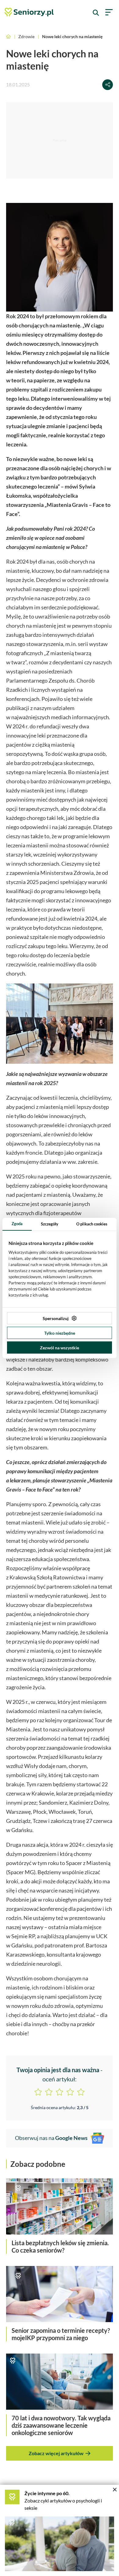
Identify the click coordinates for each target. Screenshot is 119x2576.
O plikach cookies (92, 1224)
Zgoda (17, 1224)
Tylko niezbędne (60, 1333)
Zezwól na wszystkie (60, 1348)
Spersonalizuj (56, 1318)
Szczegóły (50, 1224)
